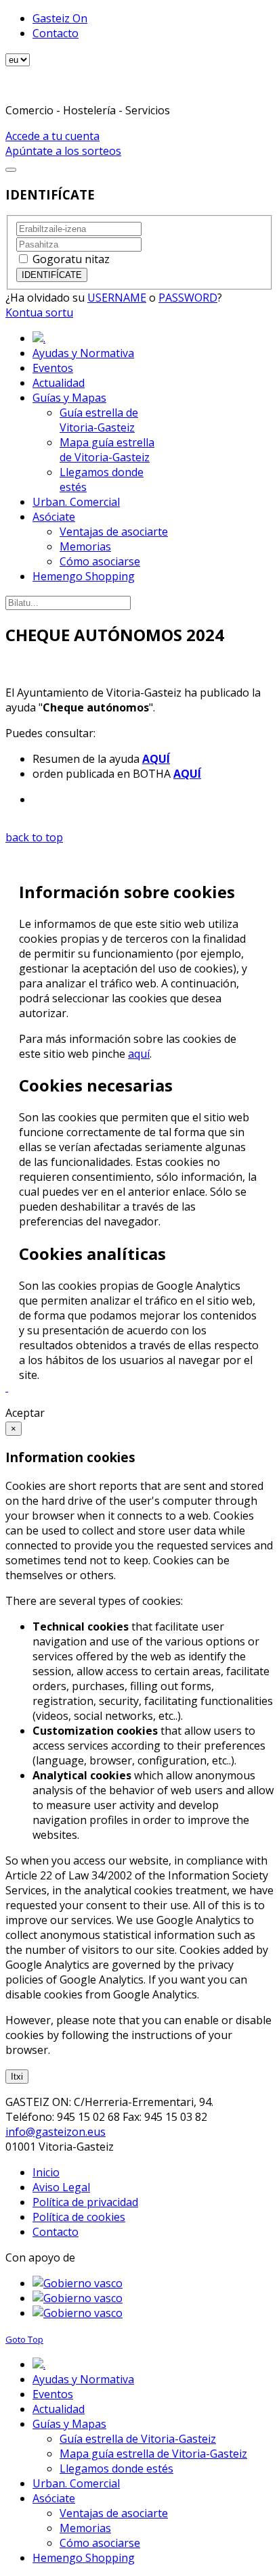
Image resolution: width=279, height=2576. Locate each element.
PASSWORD (188, 298)
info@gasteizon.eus (56, 2132)
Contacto (56, 33)
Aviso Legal (61, 2187)
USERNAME (117, 298)
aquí (139, 1054)
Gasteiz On (60, 18)
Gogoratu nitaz (71, 259)
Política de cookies (79, 2217)
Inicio (46, 2172)
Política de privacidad (85, 2202)
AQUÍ (156, 759)
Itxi (17, 2077)
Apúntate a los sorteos (63, 151)
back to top (34, 837)
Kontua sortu (39, 312)
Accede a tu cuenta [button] (52, 136)
